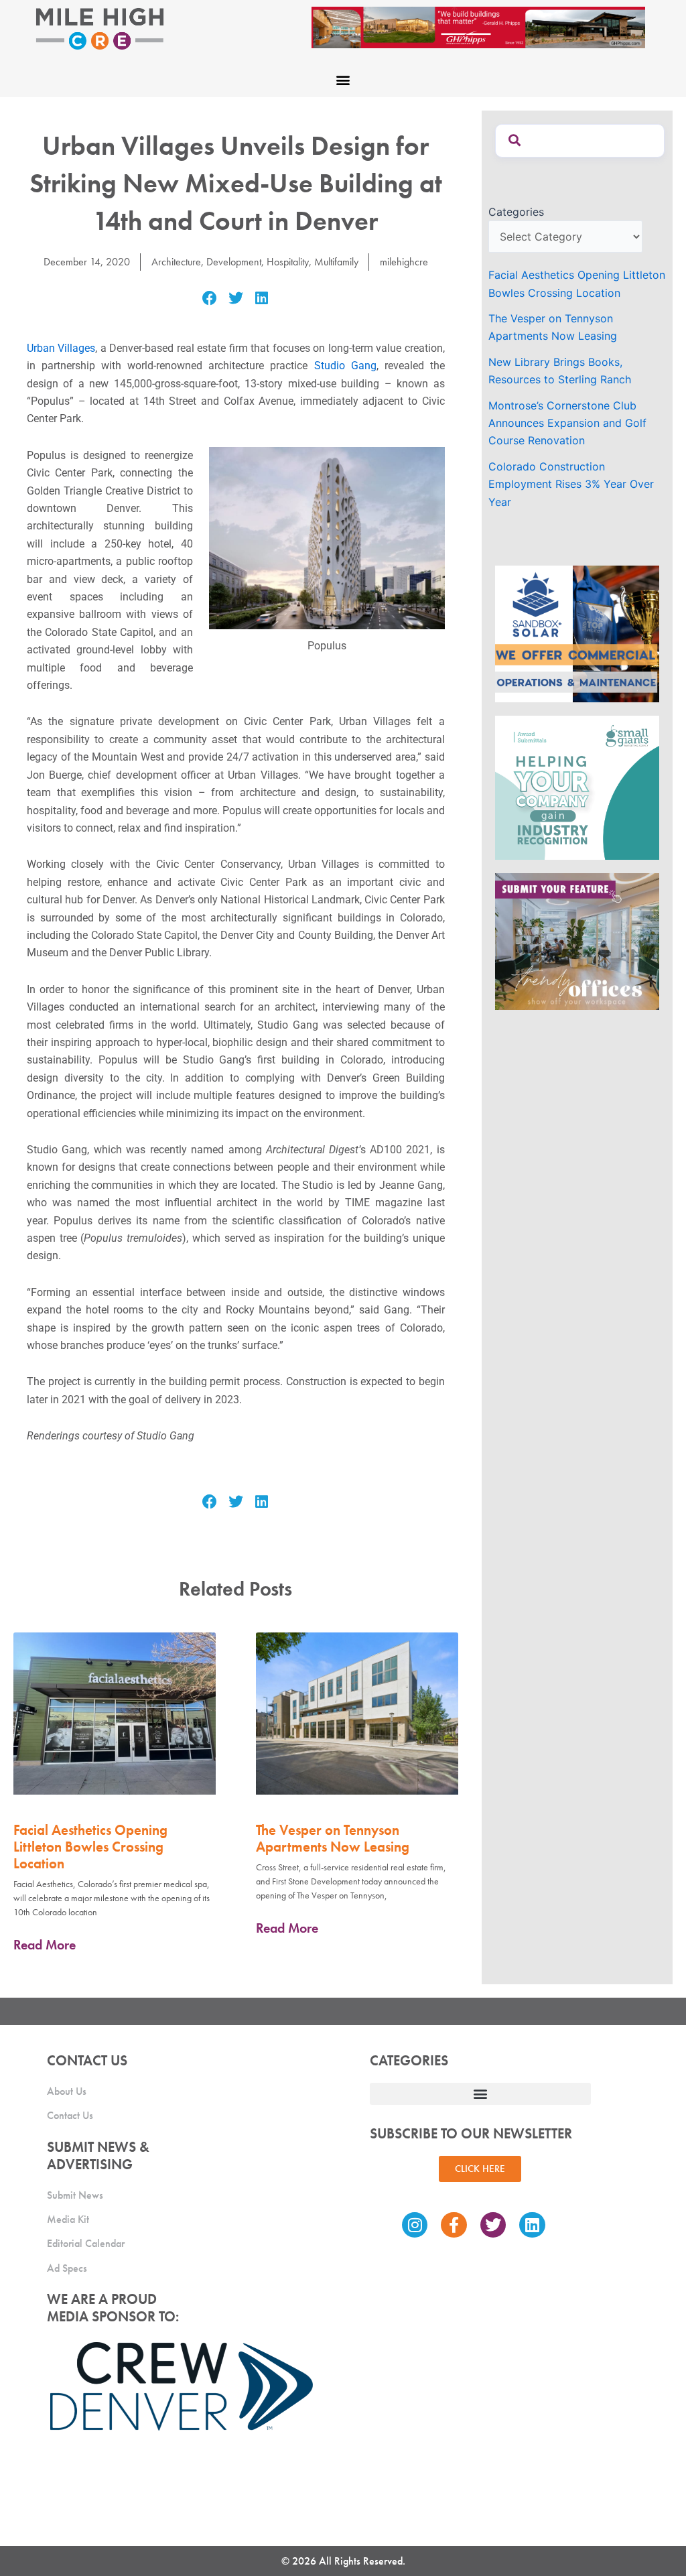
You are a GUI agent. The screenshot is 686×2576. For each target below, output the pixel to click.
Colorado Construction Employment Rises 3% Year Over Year (571, 484)
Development (234, 262)
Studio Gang (345, 366)
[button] (343, 79)
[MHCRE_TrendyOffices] (577, 940)
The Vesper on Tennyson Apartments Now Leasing (333, 1838)
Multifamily (336, 262)
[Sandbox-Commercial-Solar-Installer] (577, 633)
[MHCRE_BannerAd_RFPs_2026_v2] (478, 26)
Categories (516, 212)
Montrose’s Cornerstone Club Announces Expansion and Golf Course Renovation (567, 423)
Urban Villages (61, 348)
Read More (45, 1945)
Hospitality (288, 262)
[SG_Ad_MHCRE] (577, 787)
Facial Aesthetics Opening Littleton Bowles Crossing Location (90, 1847)
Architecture (176, 262)
